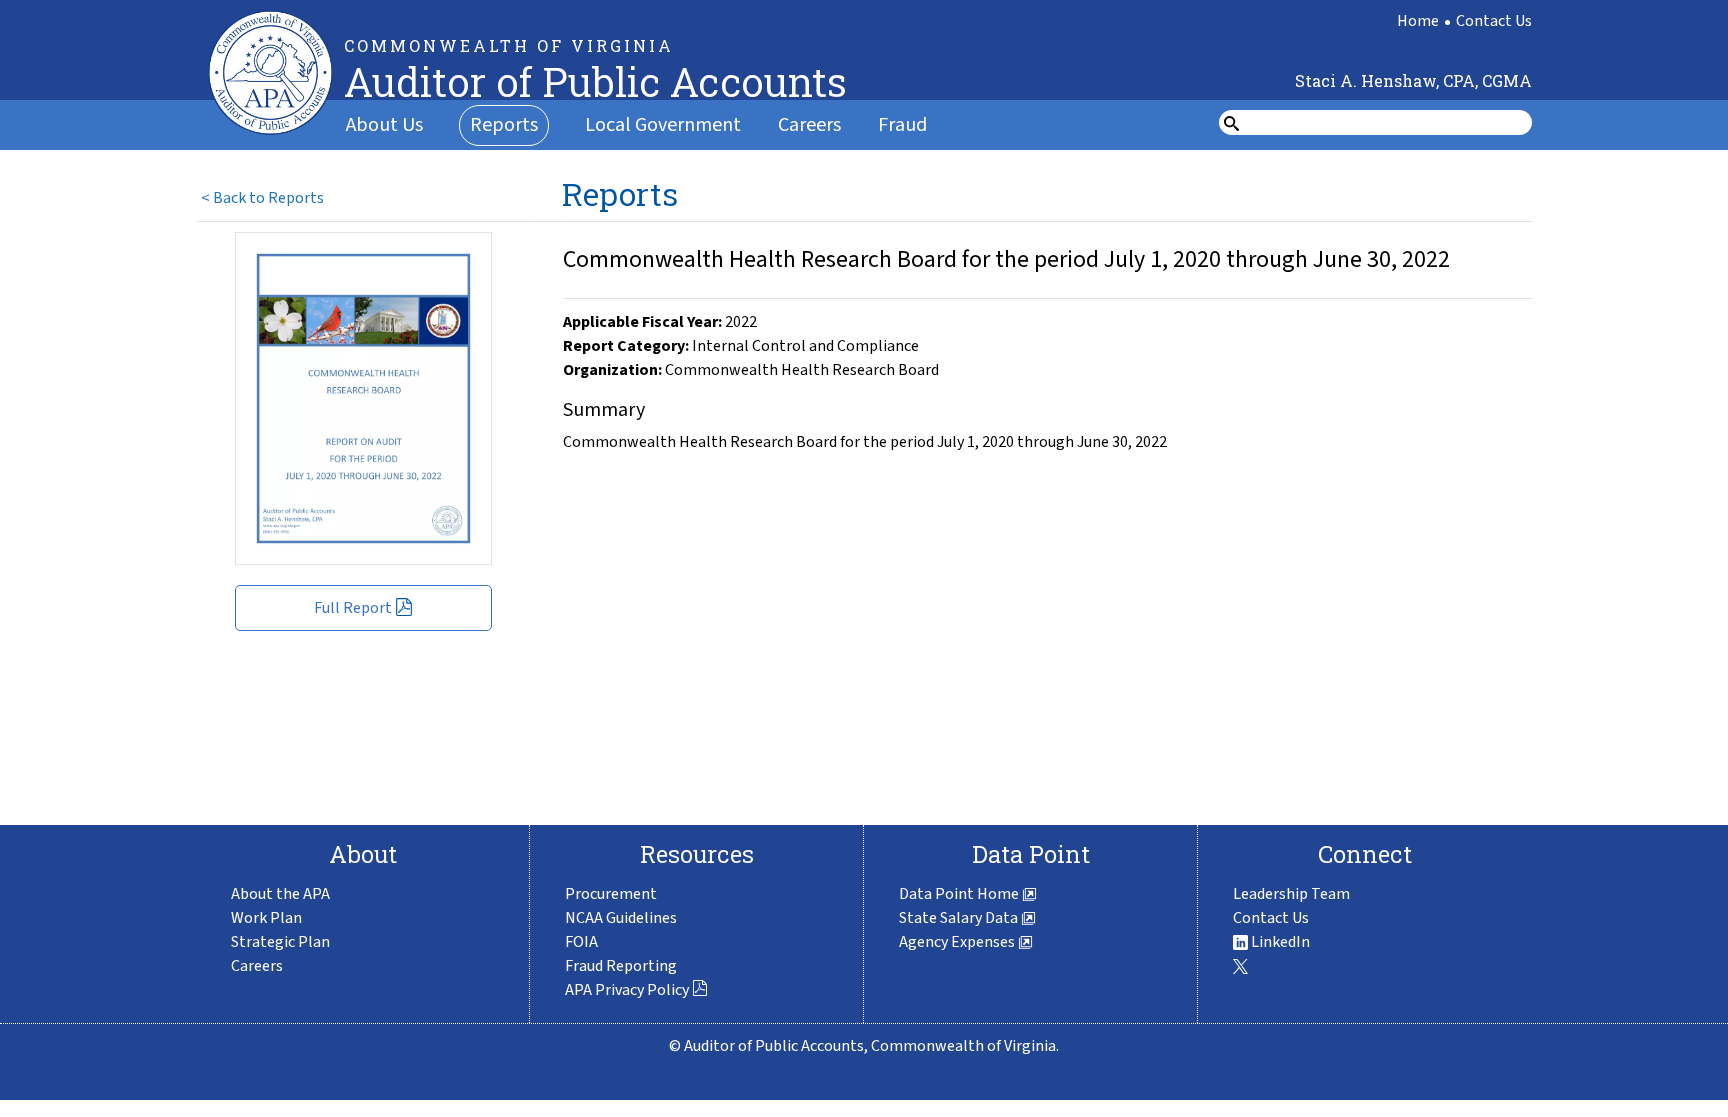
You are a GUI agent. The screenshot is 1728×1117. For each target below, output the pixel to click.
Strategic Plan (280, 942)
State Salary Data (960, 918)
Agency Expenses (958, 942)
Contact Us (1494, 21)
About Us (384, 125)
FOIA (581, 942)
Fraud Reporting (621, 966)
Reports (504, 125)
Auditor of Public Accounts (595, 81)
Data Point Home (960, 894)
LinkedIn (1279, 942)
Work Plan (266, 918)
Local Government (663, 125)
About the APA (280, 894)
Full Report (353, 608)
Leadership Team (1291, 894)
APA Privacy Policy (627, 990)
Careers (809, 125)
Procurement (611, 894)
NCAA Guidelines (621, 918)
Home (1418, 21)
